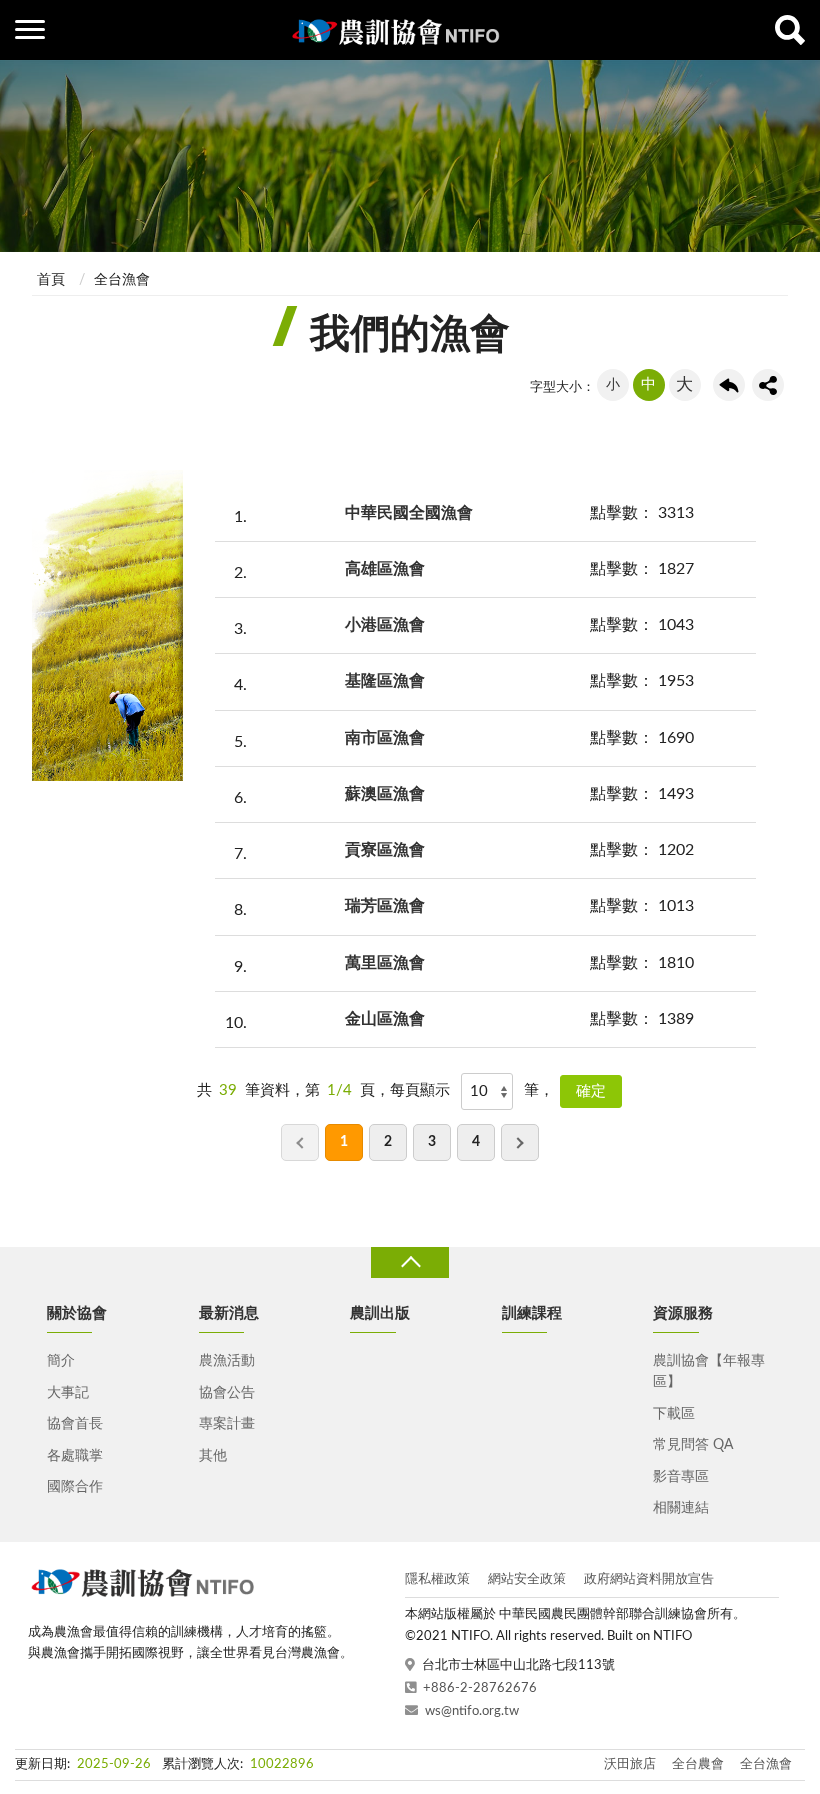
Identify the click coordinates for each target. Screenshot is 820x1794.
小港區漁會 (385, 625)
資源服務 (683, 1313)
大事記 (68, 1393)
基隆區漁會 (385, 681)
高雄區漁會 (385, 569)
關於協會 (77, 1313)
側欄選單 (30, 30)
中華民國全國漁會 (409, 513)
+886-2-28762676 (480, 1688)
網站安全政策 (527, 1579)
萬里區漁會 (385, 963)
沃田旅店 (630, 1764)
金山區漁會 (385, 1019)
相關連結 (681, 1508)
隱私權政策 (437, 1579)
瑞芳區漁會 (385, 906)
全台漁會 (122, 280)
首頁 (51, 280)
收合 (410, 1262)
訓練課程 (532, 1313)
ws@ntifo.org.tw (472, 1711)
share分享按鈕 (768, 385)
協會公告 (227, 1393)
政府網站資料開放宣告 (649, 1579)
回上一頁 (729, 385)
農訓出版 (380, 1313)
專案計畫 (227, 1424)
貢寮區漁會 (385, 850)
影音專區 (681, 1477)
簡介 (61, 1361)
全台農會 (698, 1764)
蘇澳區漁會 (385, 794)
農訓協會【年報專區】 (709, 1371)
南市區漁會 (385, 738)
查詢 (790, 30)
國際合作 (75, 1487)
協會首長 (75, 1424)
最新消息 (229, 1313)
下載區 (674, 1414)
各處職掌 (75, 1456)
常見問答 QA (693, 1445)
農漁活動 (227, 1361)
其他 (213, 1456)
